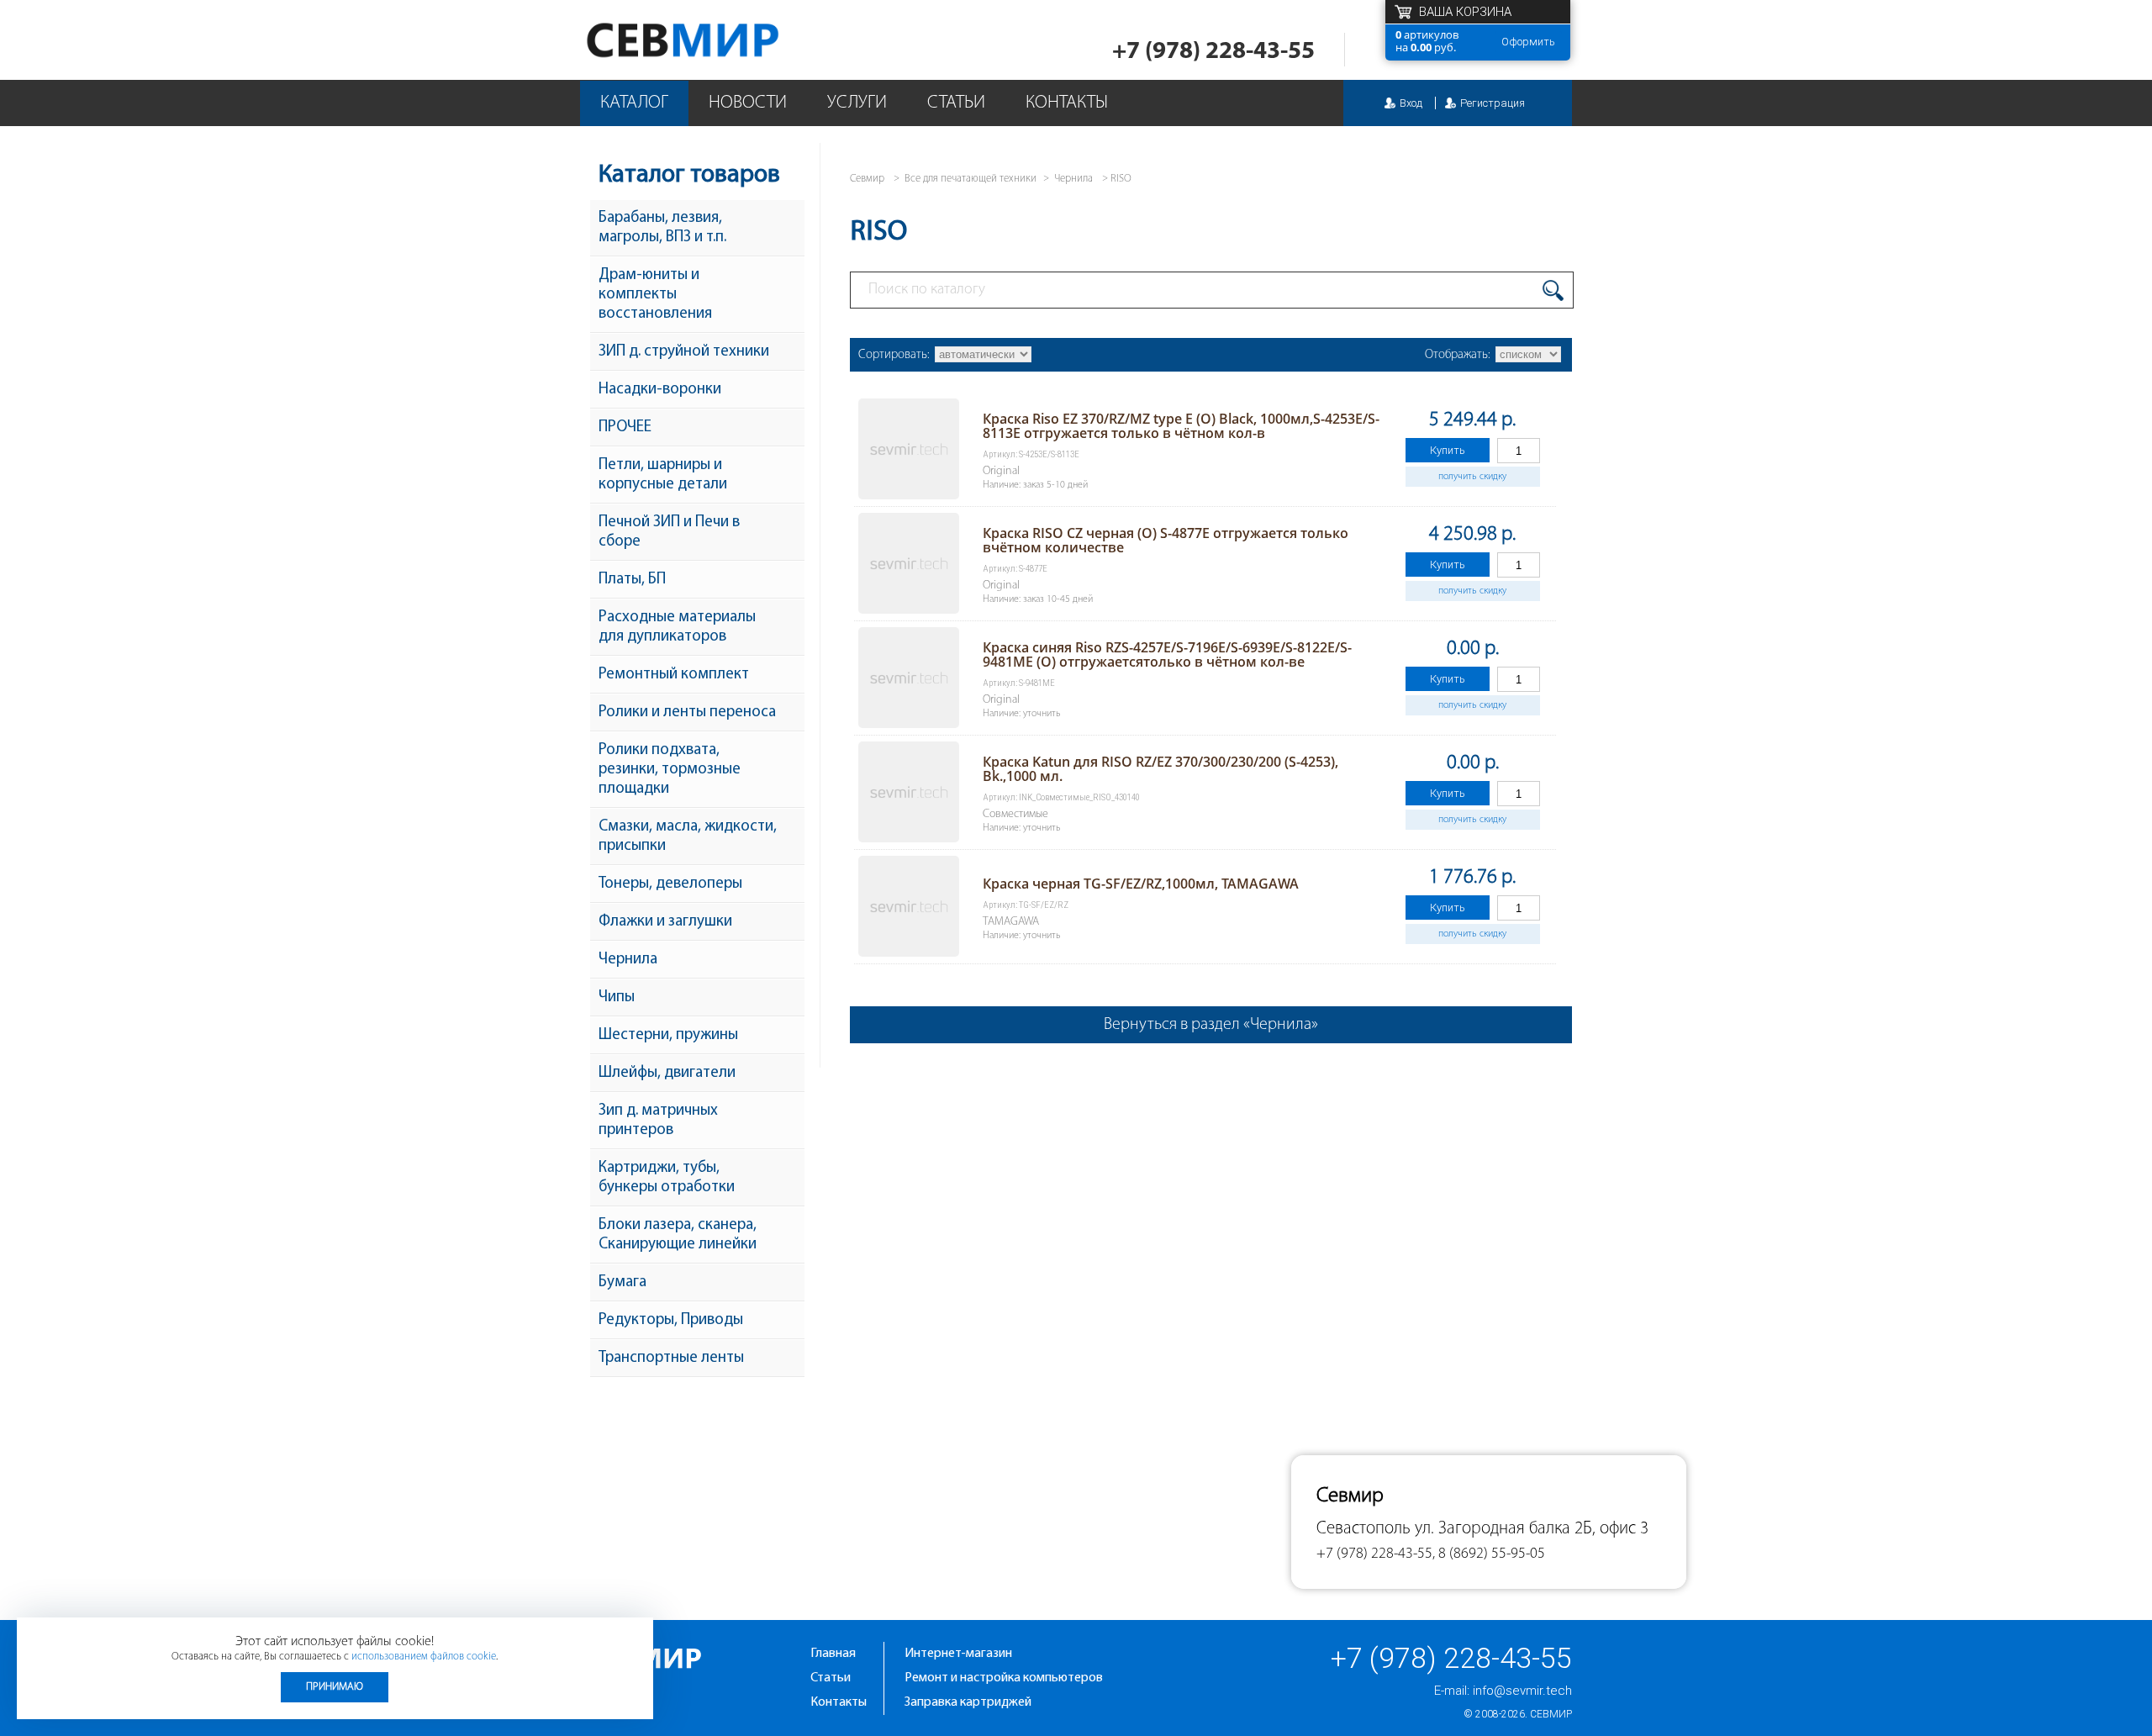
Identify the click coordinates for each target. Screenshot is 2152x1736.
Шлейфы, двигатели (667, 1073)
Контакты (1067, 103)
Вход (1411, 103)
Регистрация (1493, 103)
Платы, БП (632, 580)
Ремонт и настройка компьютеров (1004, 1678)
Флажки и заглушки (665, 922)
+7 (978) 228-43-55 (1213, 52)
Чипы (617, 997)
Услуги (857, 103)
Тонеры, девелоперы (670, 884)
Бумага (622, 1282)
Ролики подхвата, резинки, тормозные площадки (670, 770)
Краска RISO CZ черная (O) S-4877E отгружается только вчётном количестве (1166, 540)
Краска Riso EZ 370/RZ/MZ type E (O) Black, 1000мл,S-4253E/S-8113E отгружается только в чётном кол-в (1181, 426)
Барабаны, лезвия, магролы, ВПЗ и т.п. (662, 228)
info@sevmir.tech (1522, 1691)
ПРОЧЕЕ (625, 427)
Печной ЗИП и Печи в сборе (669, 532)
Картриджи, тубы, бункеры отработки (667, 1178)
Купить (1448, 450)
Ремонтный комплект (674, 675)
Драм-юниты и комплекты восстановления (655, 295)
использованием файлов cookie (424, 1657)
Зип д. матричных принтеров (658, 1121)
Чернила (628, 960)
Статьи (956, 103)
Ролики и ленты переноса (687, 712)
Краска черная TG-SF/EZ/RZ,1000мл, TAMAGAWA (1141, 884)
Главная (833, 1654)
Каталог (634, 103)
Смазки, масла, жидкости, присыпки (688, 836)
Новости (748, 103)
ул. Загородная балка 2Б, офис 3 (1532, 1529)
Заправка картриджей (968, 1702)
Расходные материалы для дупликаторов (677, 627)
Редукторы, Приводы (671, 1320)
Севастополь (1363, 1529)
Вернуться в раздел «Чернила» (1211, 1025)
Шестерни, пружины (668, 1035)
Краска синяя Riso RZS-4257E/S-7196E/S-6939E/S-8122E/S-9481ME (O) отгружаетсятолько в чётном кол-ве (1167, 654)
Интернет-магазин (958, 1654)
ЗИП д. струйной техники (684, 352)
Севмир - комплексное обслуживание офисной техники (717, 40)
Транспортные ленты (671, 1358)
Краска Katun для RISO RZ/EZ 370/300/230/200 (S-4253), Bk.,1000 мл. (1160, 769)
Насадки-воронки (660, 390)
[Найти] (1553, 290)
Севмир (1551, 1714)
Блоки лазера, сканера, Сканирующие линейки (678, 1235)
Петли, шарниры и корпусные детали (663, 475)
